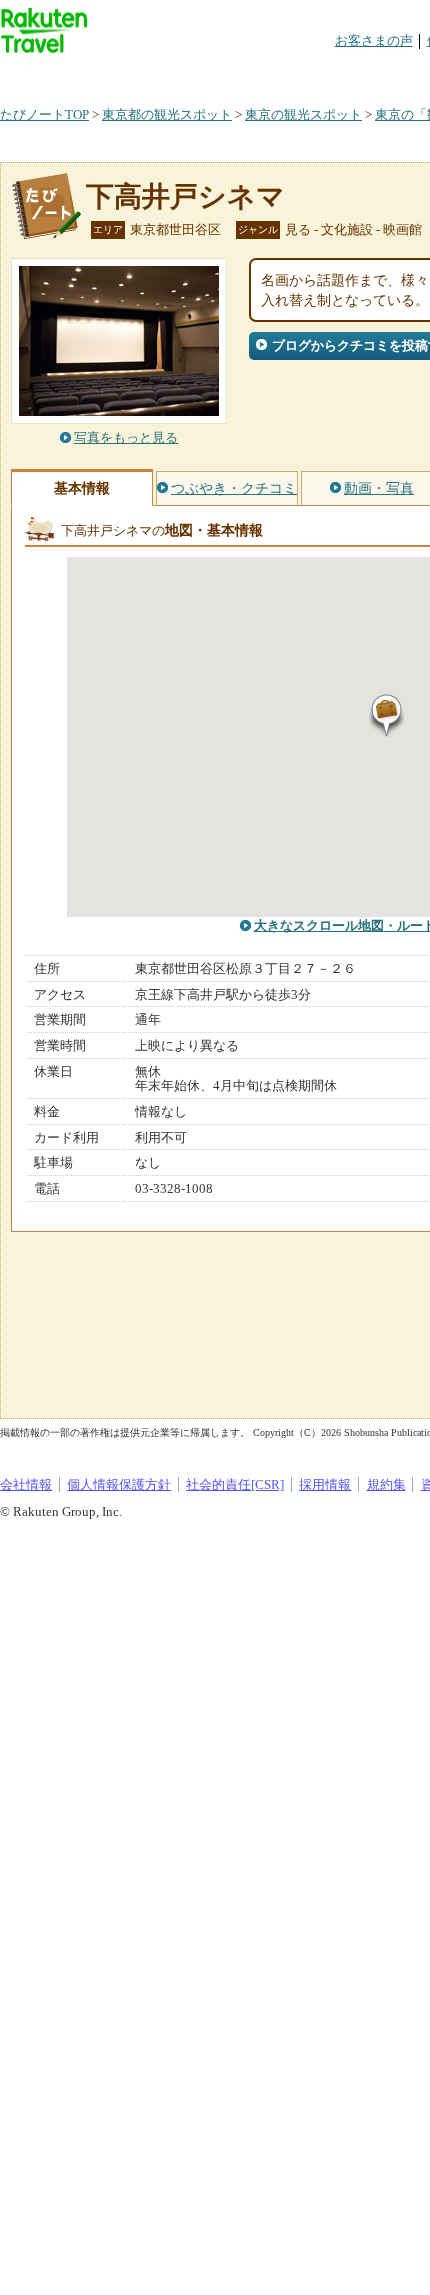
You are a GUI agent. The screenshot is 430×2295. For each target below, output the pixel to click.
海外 (152, 74)
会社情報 (26, 1484)
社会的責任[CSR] (235, 1484)
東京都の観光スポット (167, 114)
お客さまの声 (374, 40)
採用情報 (325, 1484)
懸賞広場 (234, 74)
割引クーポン (316, 74)
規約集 (386, 1484)
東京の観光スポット (303, 114)
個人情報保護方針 (119, 1484)
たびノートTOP (44, 114)
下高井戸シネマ (185, 196)
